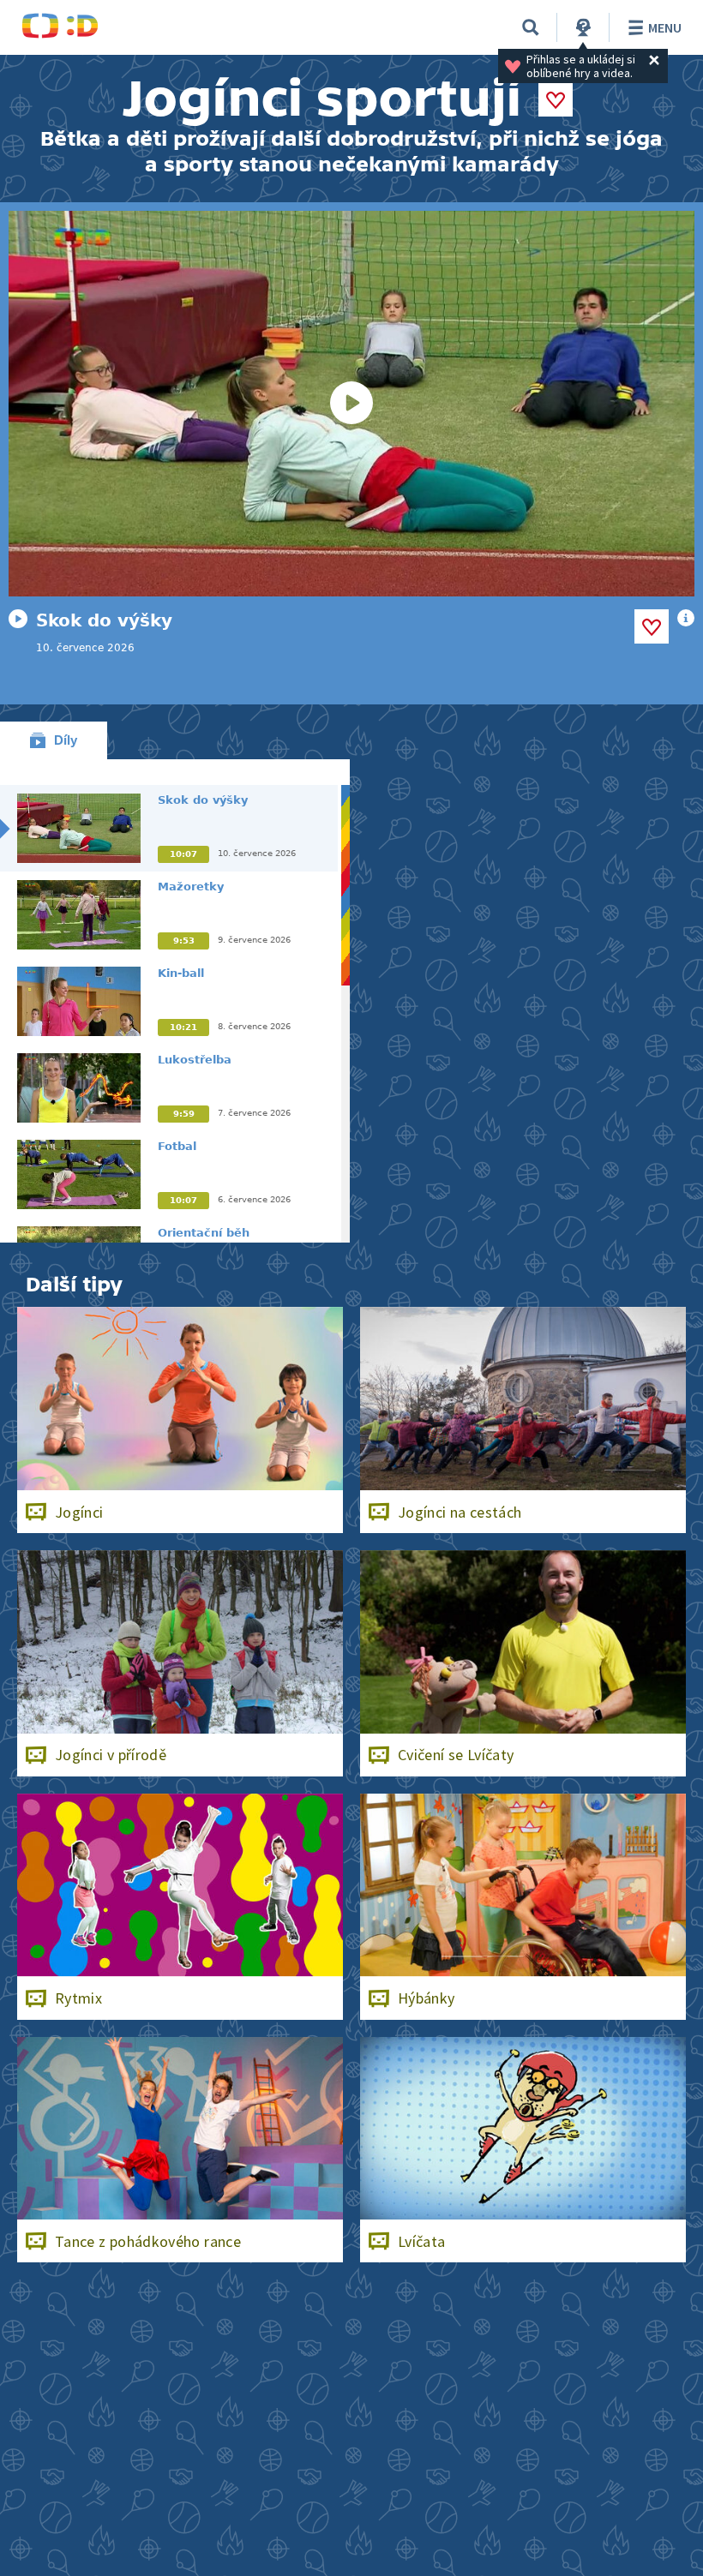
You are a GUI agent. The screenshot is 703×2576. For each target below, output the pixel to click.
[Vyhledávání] (531, 27)
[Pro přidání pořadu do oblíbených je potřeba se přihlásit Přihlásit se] (556, 99)
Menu (665, 27)
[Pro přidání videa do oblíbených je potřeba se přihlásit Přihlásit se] (652, 626)
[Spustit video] (351, 404)
